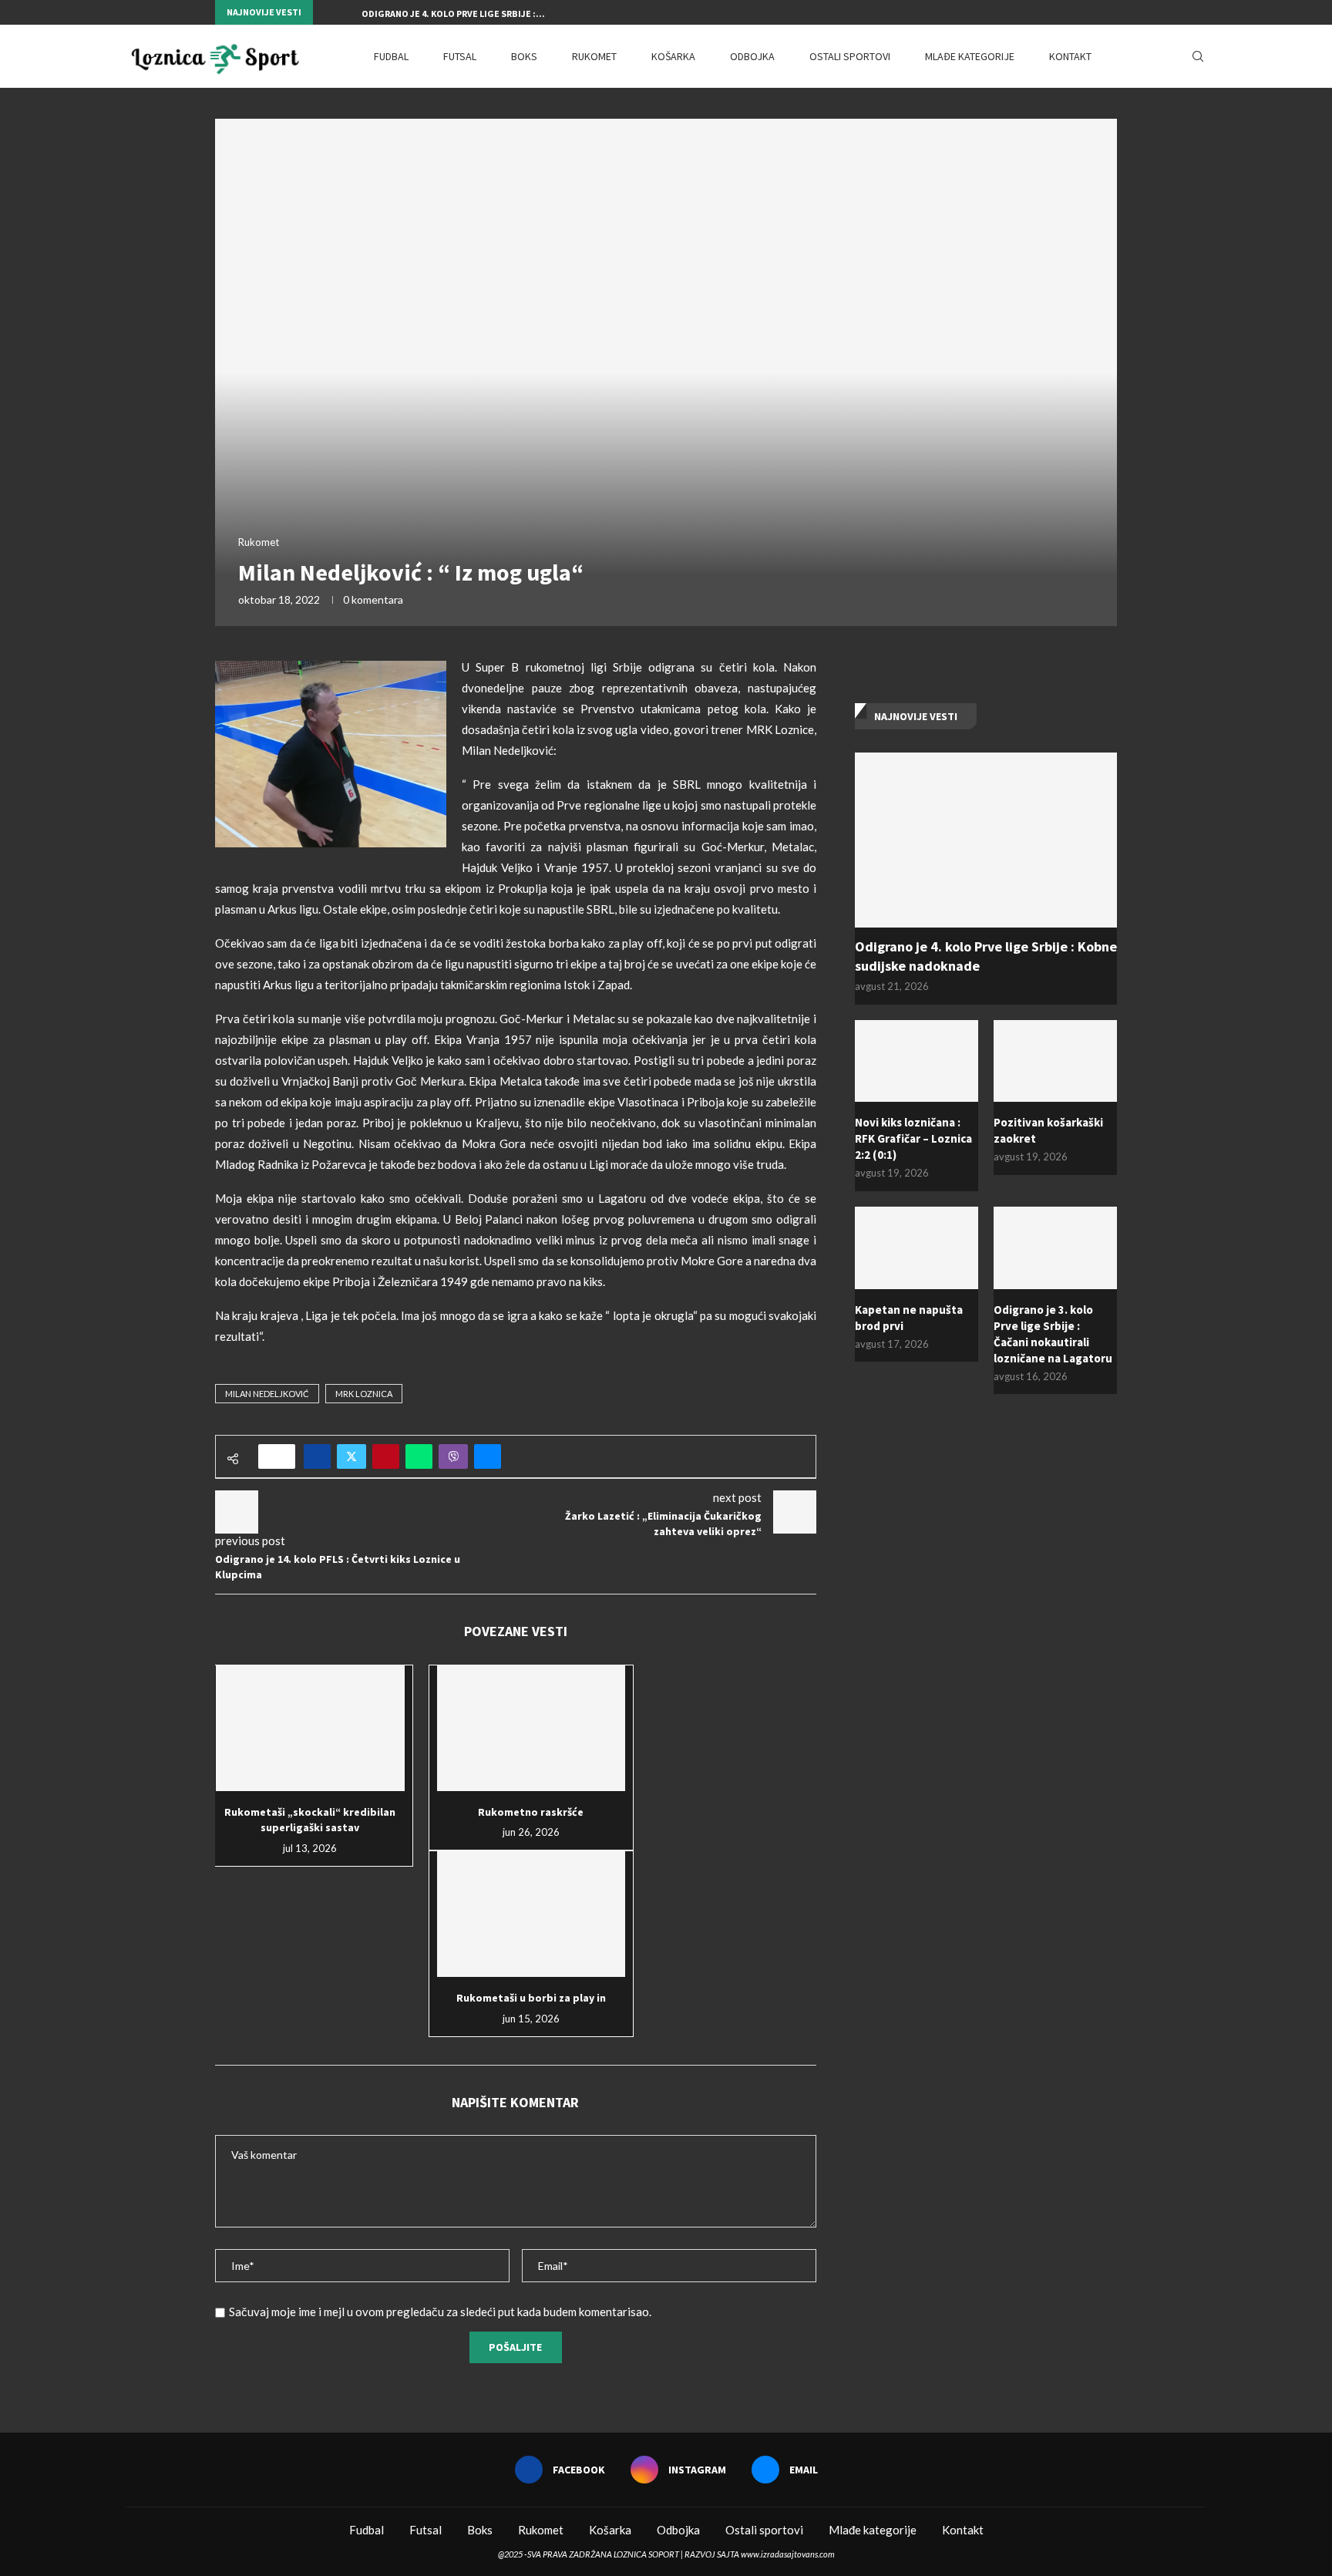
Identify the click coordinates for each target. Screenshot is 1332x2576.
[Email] (1113, 12)
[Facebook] (1078, 12)
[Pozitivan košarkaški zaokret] (1055, 1061)
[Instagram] (1095, 12)
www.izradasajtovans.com (788, 2554)
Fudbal (391, 56)
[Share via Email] (488, 1456)
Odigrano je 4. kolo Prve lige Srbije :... (453, 13)
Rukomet (594, 56)
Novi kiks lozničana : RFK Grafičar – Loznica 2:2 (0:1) (913, 1138)
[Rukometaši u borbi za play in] (531, 1914)
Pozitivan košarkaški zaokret (1048, 1130)
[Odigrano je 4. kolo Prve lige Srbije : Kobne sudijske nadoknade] (986, 840)
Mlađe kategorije (970, 56)
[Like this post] (282, 1456)
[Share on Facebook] (317, 1456)
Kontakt (1070, 56)
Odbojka (752, 56)
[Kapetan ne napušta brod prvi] (917, 1248)
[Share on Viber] (453, 1456)
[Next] (347, 12)
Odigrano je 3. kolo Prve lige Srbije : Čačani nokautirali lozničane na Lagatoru (1053, 1334)
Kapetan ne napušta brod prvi (909, 1318)
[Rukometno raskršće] (531, 1728)
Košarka (673, 56)
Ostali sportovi (850, 56)
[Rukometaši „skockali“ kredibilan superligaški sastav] (310, 1728)
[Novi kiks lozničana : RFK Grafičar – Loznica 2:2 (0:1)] (917, 1061)
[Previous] (328, 12)
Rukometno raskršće (531, 1812)
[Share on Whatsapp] (419, 1456)
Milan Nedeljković (267, 1394)
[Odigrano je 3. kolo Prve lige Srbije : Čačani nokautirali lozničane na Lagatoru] (1055, 1248)
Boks (524, 56)
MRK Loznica (364, 1394)
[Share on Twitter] (351, 1456)
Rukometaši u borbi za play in (531, 1998)
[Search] (1198, 56)
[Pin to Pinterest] (386, 1456)
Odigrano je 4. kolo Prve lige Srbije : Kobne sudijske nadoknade (986, 956)
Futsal (460, 56)
